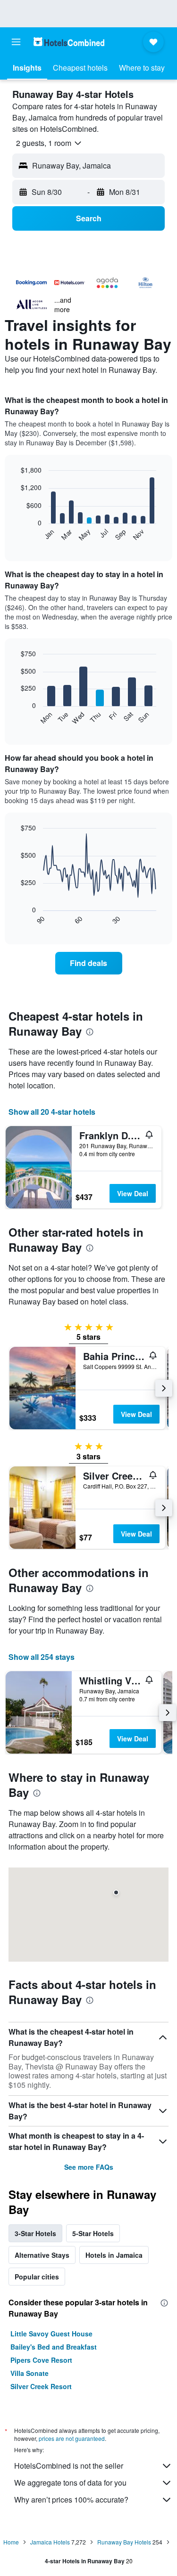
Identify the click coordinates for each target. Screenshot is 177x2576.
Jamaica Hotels (50, 2542)
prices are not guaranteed (72, 2438)
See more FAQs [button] (89, 2167)
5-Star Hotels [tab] (93, 2233)
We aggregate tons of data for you (70, 2483)
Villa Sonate (29, 2373)
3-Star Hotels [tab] (35, 2233)
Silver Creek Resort (41, 2386)
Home (11, 2542)
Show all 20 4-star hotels (52, 1112)
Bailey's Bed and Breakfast (54, 2347)
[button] (16, 42)
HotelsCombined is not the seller (69, 2466)
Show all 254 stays (42, 1657)
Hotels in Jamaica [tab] (114, 2255)
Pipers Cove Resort (41, 2360)
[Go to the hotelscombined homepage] (69, 42)
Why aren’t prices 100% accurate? (71, 2500)
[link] (89, 963)
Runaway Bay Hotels (124, 2542)
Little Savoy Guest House (51, 2334)
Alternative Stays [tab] (42, 2255)
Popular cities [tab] (37, 2277)
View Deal (133, 1193)
